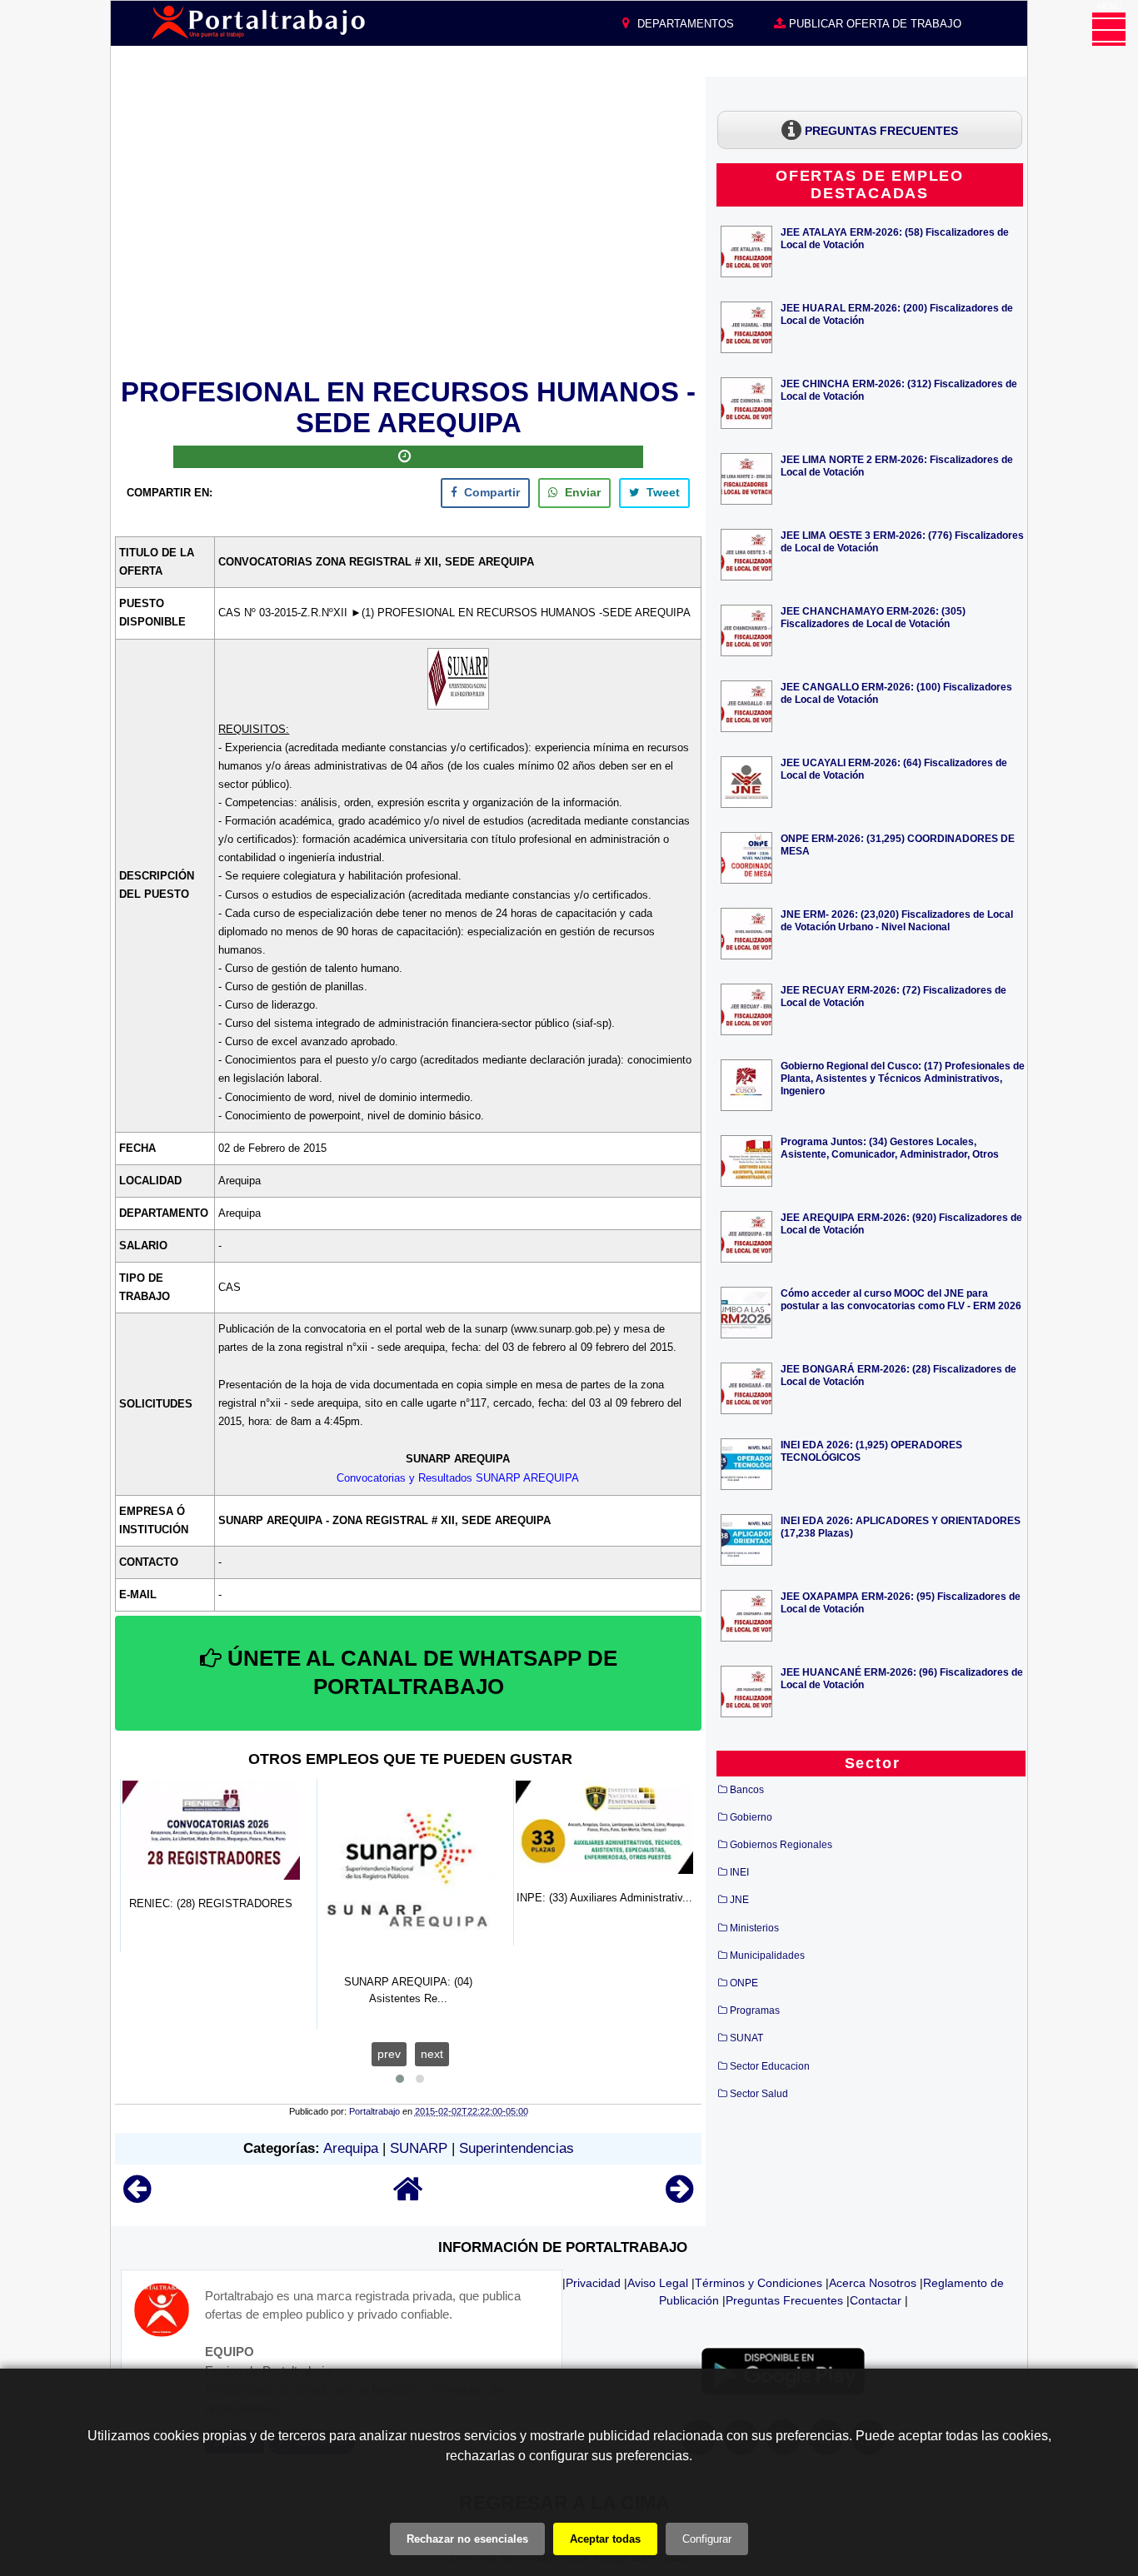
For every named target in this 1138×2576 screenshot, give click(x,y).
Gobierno (751, 1817)
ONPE (744, 1983)
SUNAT (746, 2038)
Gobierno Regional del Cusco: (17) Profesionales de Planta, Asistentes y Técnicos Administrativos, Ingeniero (903, 1078)
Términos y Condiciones (759, 2283)
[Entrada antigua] (679, 2197)
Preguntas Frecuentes (784, 2300)
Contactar (876, 2300)
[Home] (408, 2197)
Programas (755, 2010)
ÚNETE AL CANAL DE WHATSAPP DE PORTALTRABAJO (419, 1672)
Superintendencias (517, 2148)
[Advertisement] (408, 224)
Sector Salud (759, 2094)
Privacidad (593, 2283)
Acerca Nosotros (873, 2283)
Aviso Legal (658, 2283)
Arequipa (351, 2148)
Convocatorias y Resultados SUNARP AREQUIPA (458, 1478)
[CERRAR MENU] (1109, 29)
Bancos (747, 1790)
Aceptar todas (605, 2539)
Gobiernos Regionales (781, 1845)
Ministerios (754, 1928)
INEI (739, 1872)
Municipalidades (767, 1956)
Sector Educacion (770, 2066)
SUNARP (419, 2148)
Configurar (707, 2539)
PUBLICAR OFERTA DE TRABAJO (873, 24)
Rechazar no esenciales (467, 2539)
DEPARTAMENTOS (684, 24)
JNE (739, 1900)
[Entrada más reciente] (137, 2197)
